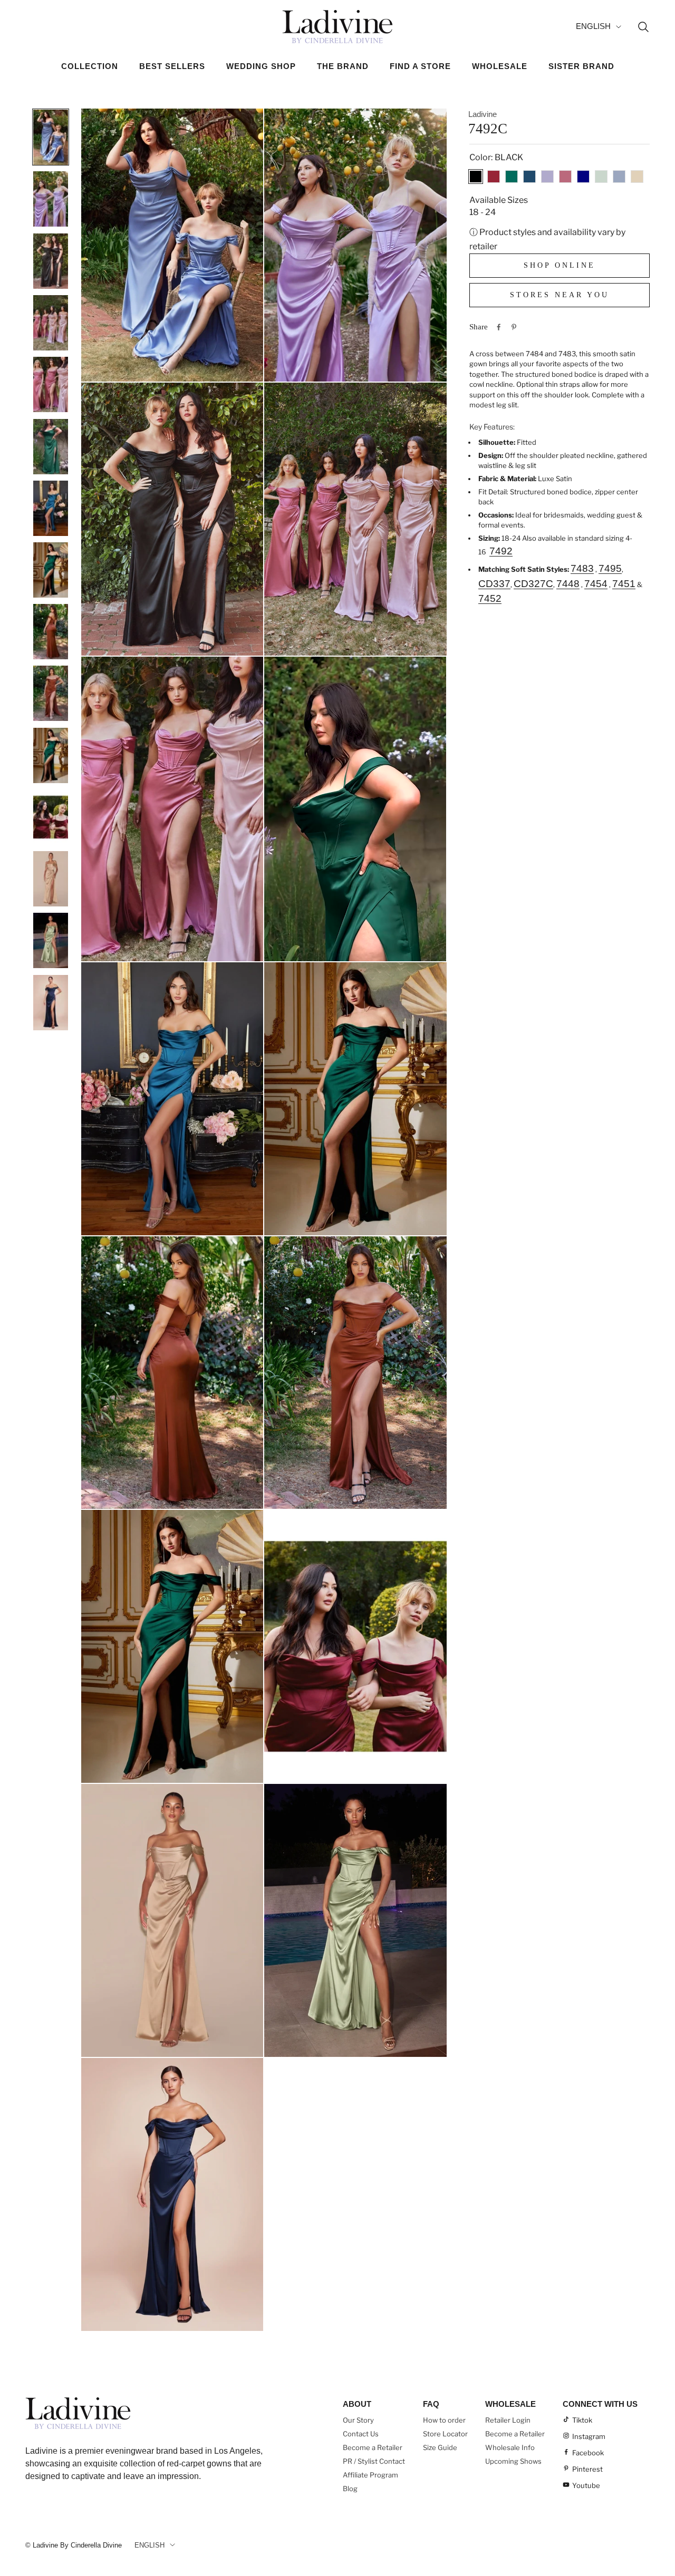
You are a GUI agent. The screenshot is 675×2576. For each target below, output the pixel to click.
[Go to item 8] (51, 570)
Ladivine (483, 114)
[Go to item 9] (51, 631)
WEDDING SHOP (261, 66)
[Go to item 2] (51, 199)
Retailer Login (508, 2420)
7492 (501, 550)
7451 (624, 584)
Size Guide (440, 2447)
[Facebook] (499, 327)
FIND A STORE (420, 66)
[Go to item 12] (51, 817)
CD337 (494, 584)
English (593, 26)
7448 (568, 584)
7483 (582, 568)
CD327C (533, 584)
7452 (490, 598)
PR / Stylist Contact (374, 2461)
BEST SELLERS (172, 66)
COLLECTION (90, 66)
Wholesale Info (510, 2447)
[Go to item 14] (51, 940)
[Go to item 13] (51, 879)
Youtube (586, 2485)
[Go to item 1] (51, 137)
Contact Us (361, 2434)
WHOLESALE (500, 66)
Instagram (589, 2436)
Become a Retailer (373, 2447)
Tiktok (582, 2420)
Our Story (358, 2420)
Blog (350, 2489)
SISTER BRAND (581, 66)
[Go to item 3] (51, 261)
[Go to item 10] (51, 693)
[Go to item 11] (51, 755)
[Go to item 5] (51, 384)
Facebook (588, 2453)
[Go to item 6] (51, 446)
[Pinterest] (514, 327)
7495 (610, 568)
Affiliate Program (370, 2475)
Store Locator (445, 2434)
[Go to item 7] (51, 508)
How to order (444, 2420)
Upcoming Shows (513, 2461)
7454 (596, 584)
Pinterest (587, 2469)
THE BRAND (343, 66)
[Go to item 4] (51, 323)
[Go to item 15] (51, 1002)
